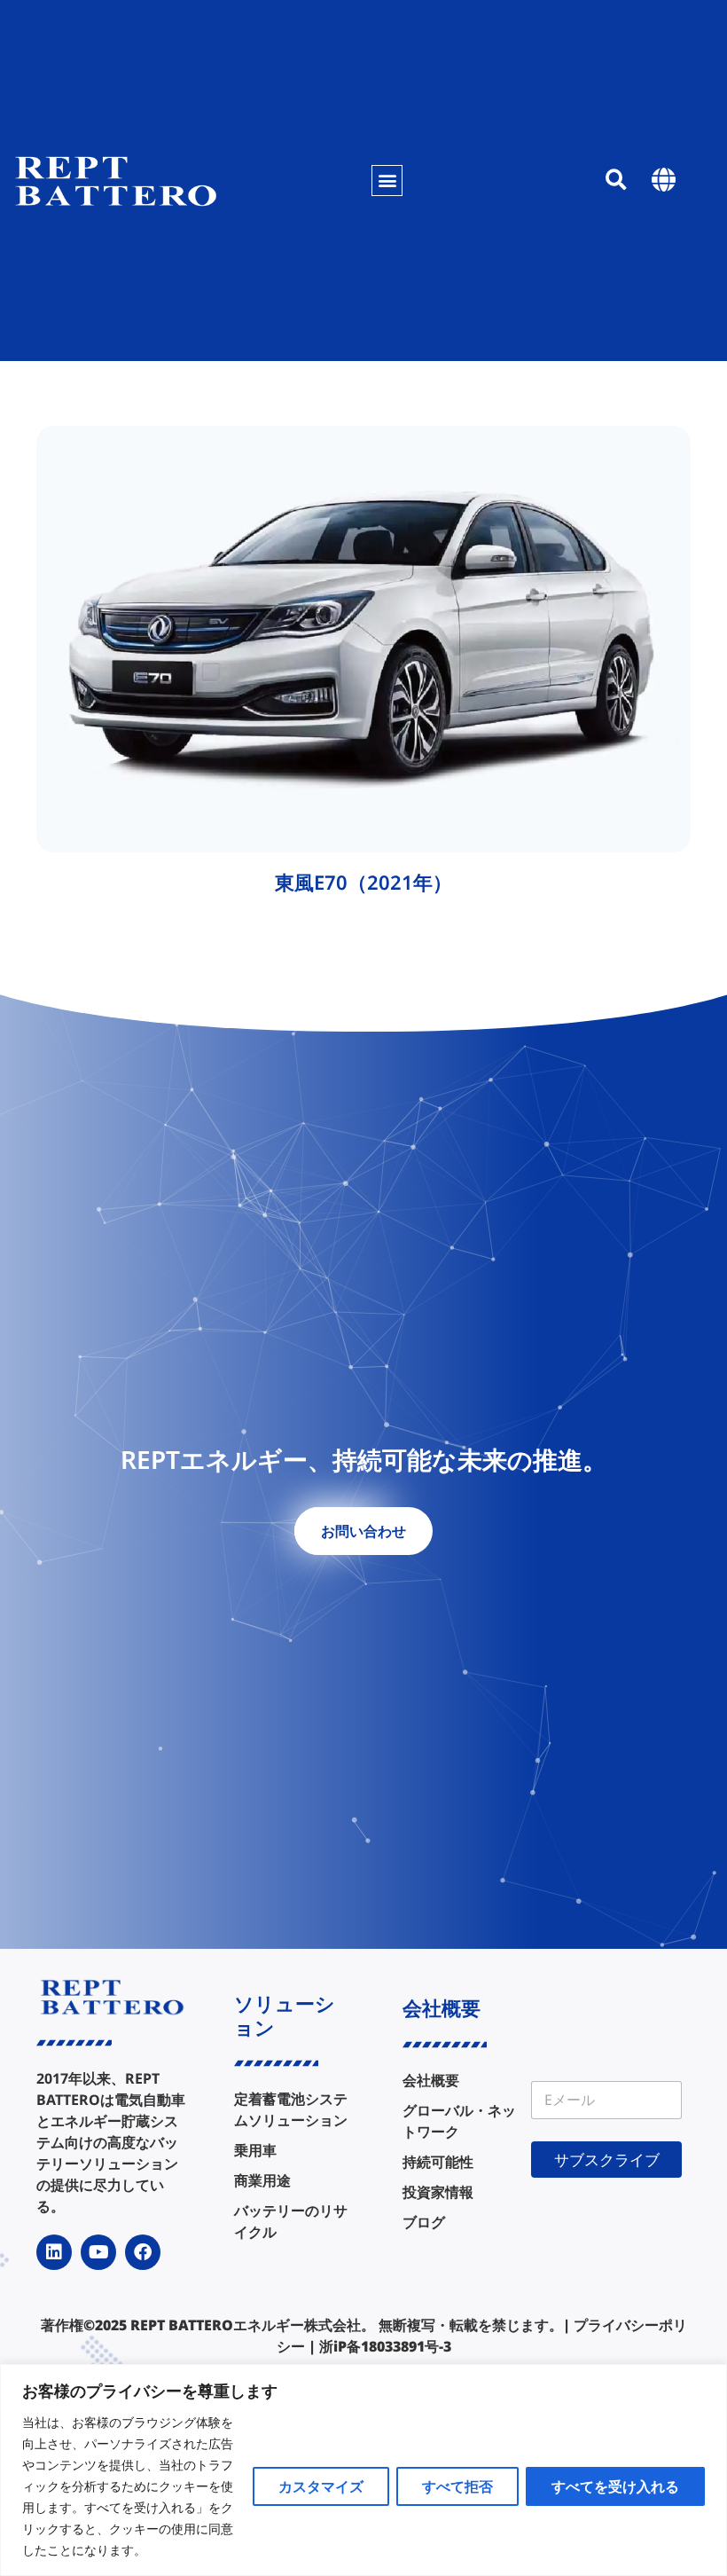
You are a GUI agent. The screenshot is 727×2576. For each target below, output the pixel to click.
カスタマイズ (321, 2486)
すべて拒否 (457, 2486)
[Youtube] (98, 2252)
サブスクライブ (607, 2160)
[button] (387, 181)
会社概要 (442, 2007)
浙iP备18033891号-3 (385, 2346)
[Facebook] (143, 2252)
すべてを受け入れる (615, 2486)
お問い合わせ (363, 1531)
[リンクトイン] (54, 2252)
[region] (363, 2470)
